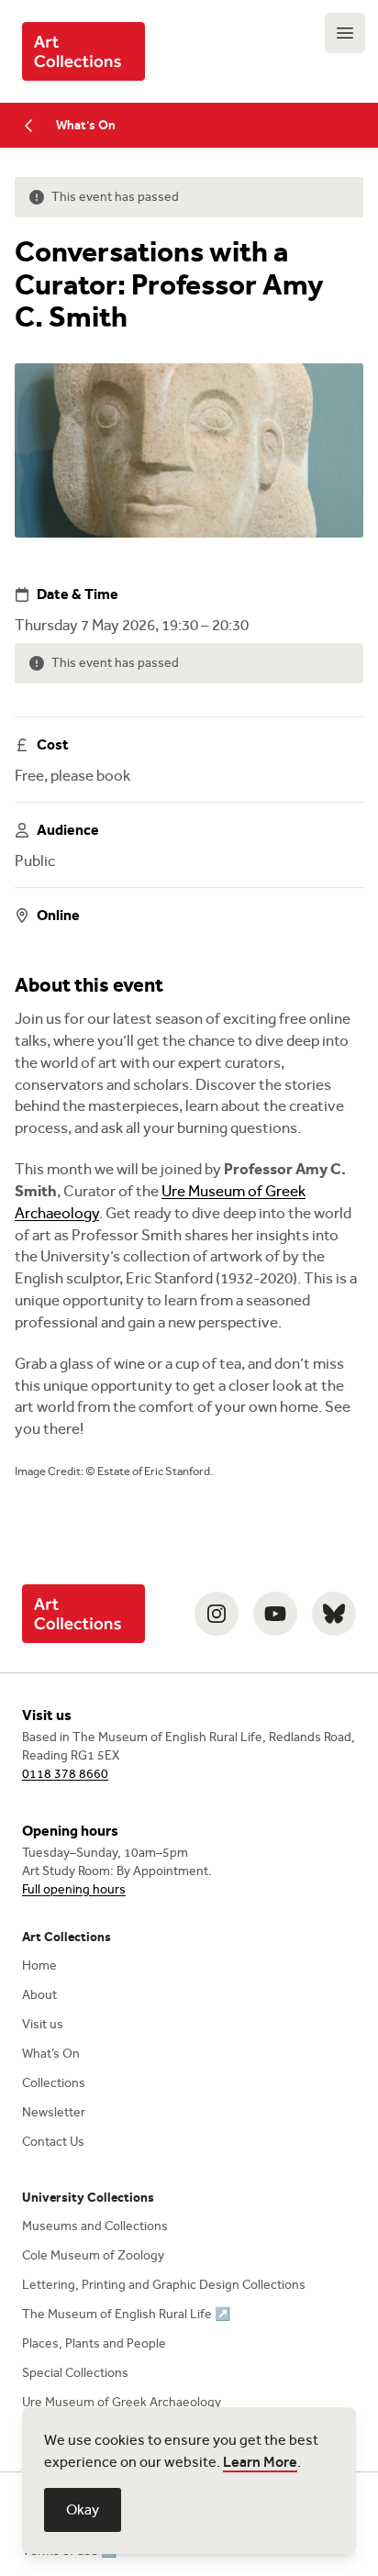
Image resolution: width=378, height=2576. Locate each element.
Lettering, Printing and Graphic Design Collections (164, 2285)
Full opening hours (74, 1889)
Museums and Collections (95, 2226)
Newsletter (54, 2112)
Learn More (260, 2462)
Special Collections (75, 2373)
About (39, 1995)
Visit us (43, 2024)
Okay (83, 2509)
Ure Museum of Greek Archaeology (122, 2402)
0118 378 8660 (65, 1774)
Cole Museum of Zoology (93, 2255)
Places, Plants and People (94, 2343)
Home (39, 1965)
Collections (54, 2083)
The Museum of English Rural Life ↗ (126, 2314)
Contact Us (53, 2142)
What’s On (86, 125)
